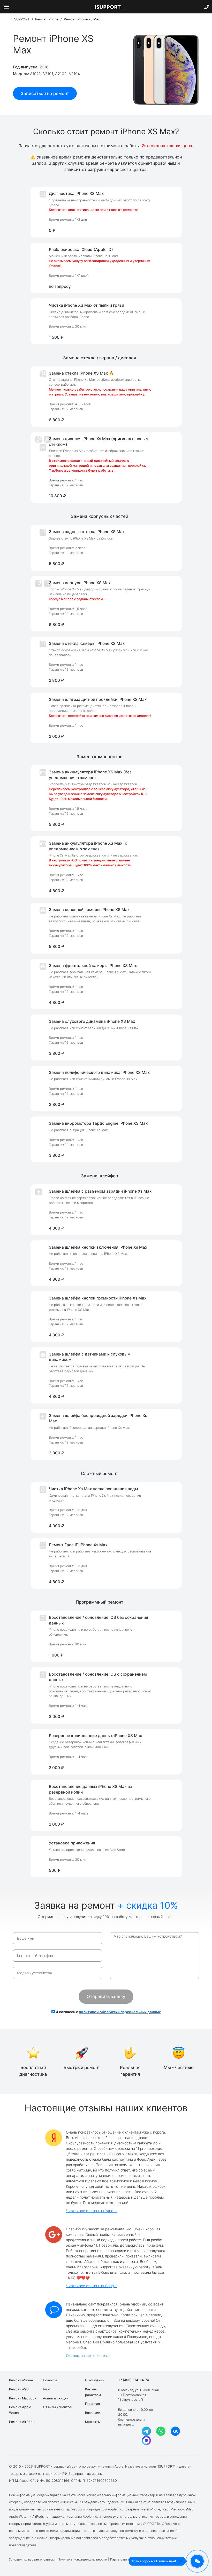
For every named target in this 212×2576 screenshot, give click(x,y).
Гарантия (92, 2404)
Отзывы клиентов (57, 2407)
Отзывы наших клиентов (87, 2355)
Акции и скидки (56, 2398)
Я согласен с (108, 2012)
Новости (50, 2380)
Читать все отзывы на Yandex (92, 2211)
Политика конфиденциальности (82, 2559)
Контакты (93, 2422)
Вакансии (93, 2413)
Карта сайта (120, 2559)
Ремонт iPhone (21, 2380)
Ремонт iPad (19, 2389)
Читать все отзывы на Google (91, 2286)
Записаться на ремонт (45, 93)
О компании (95, 2380)
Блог (47, 2389)
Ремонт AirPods (22, 2422)
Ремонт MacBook (23, 2398)
